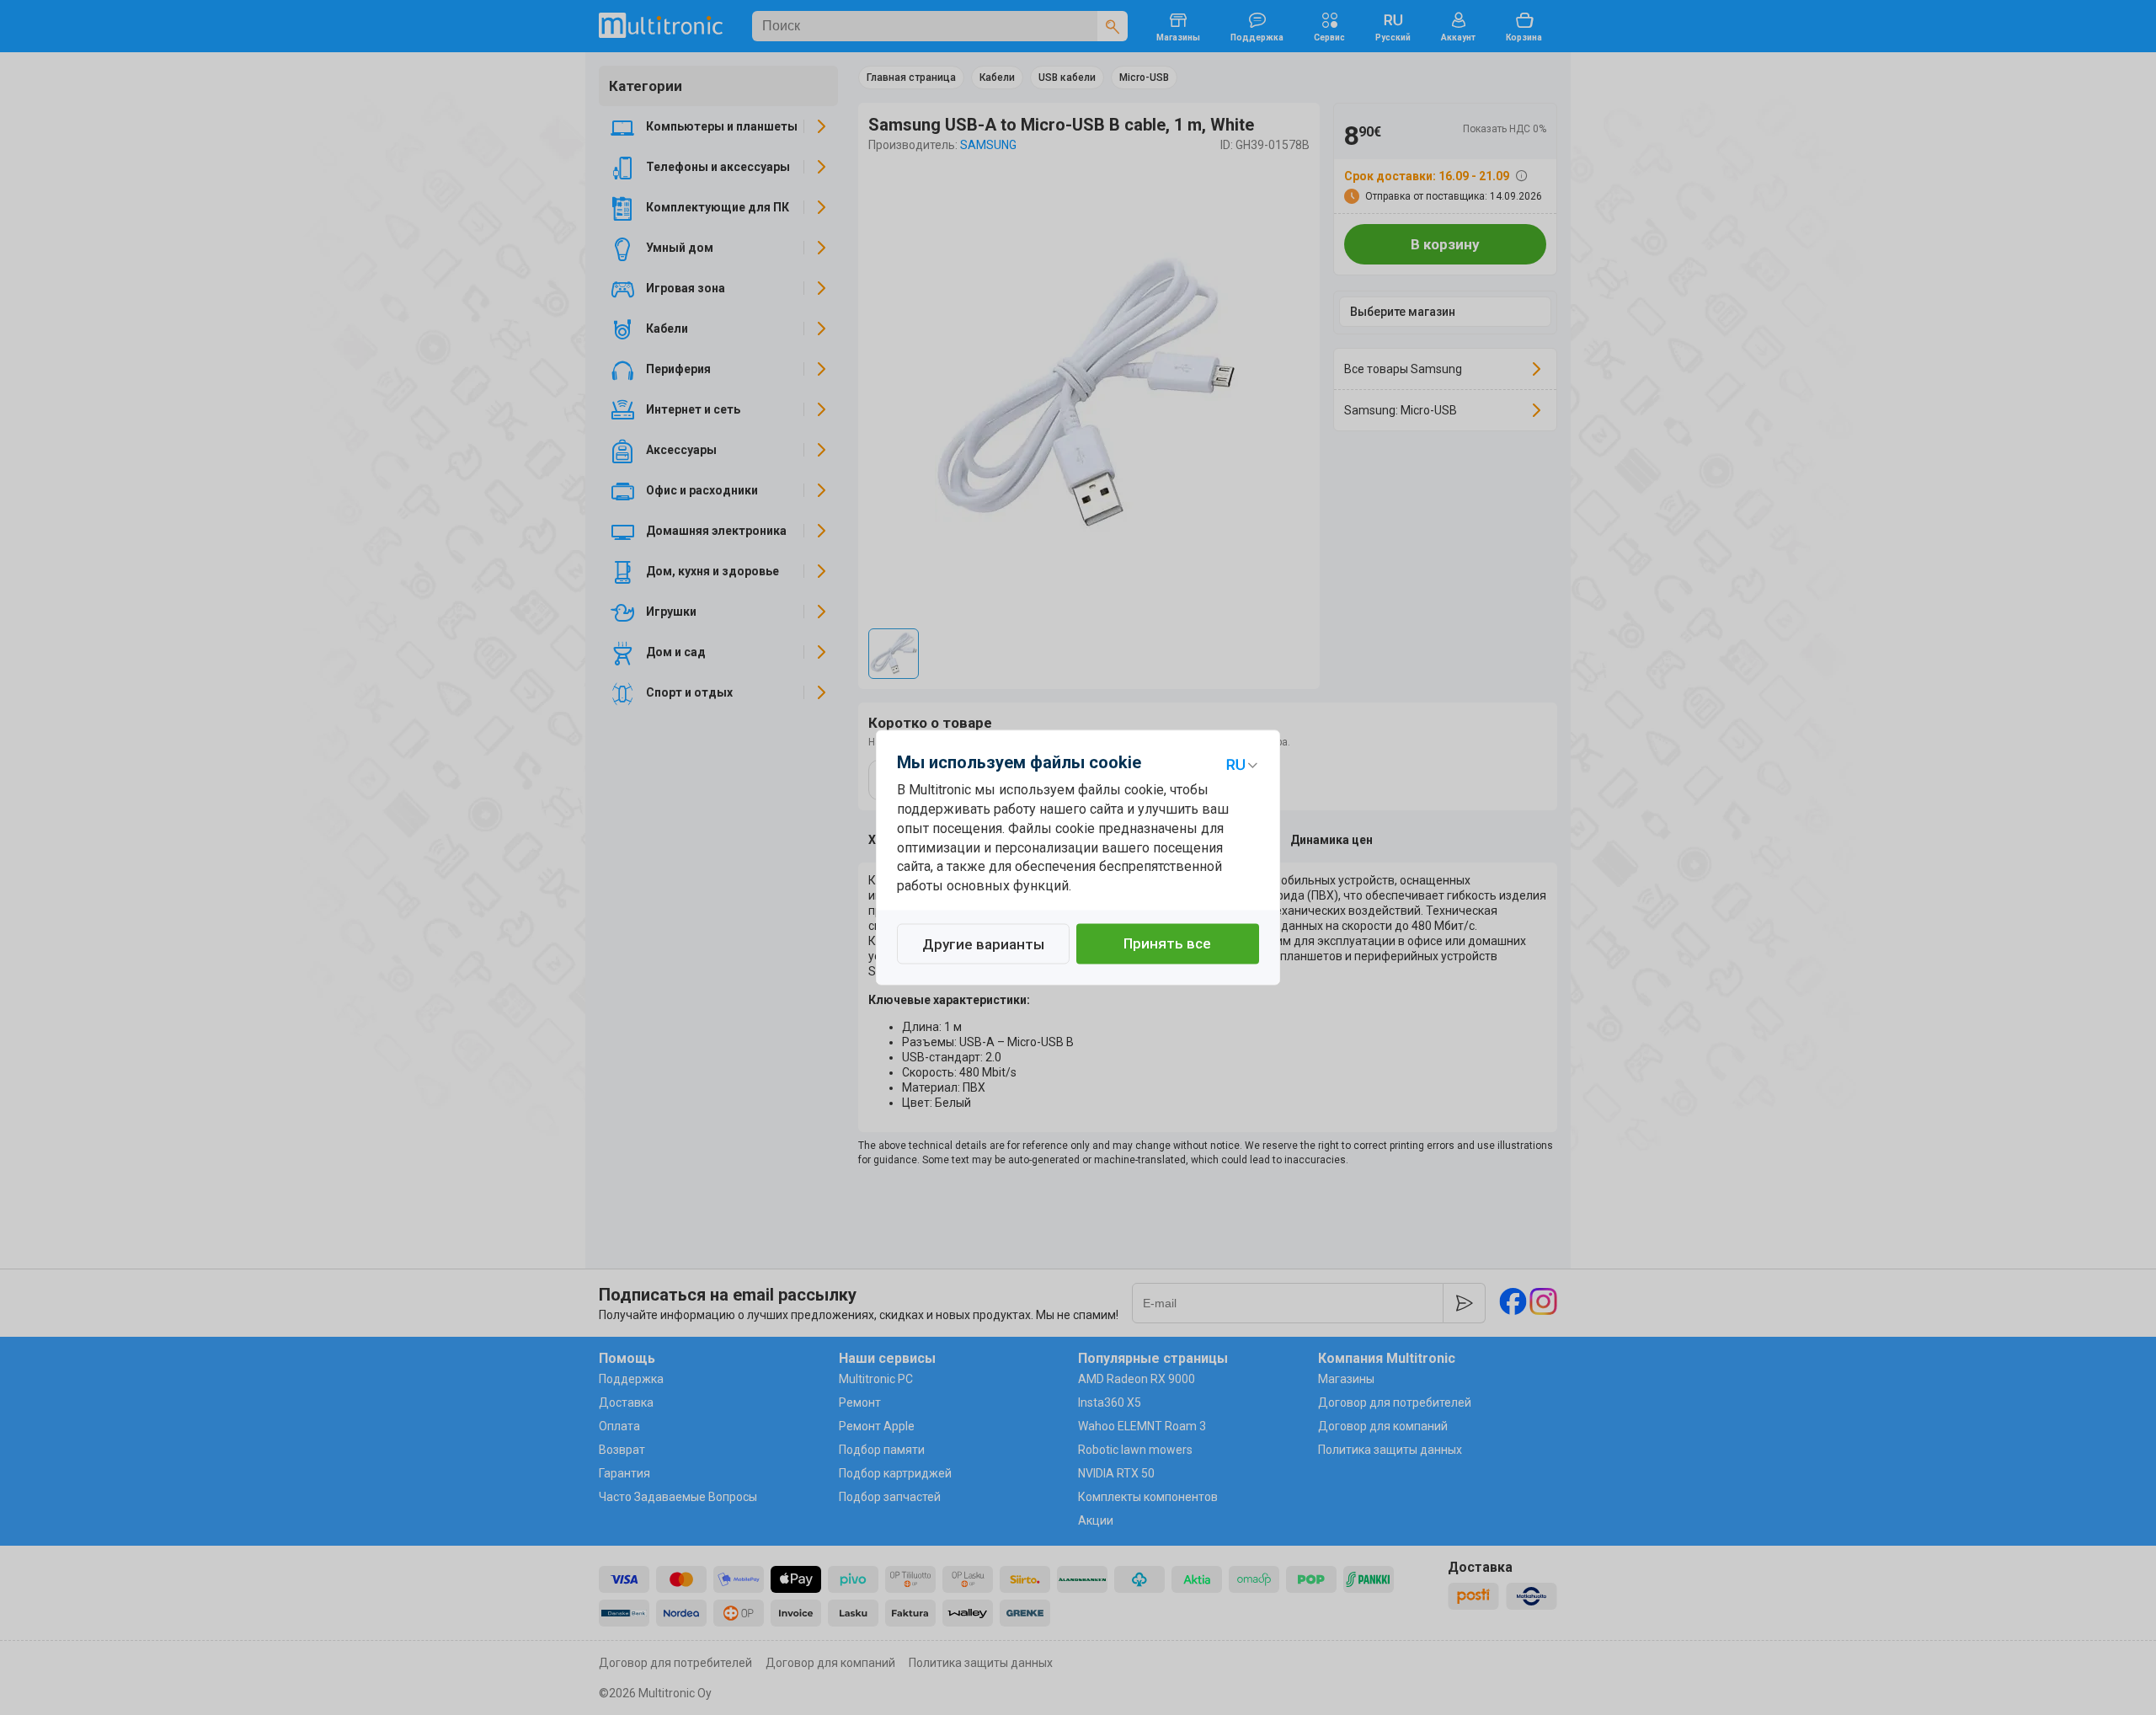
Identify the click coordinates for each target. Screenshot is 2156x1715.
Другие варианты (983, 945)
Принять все (1167, 944)
